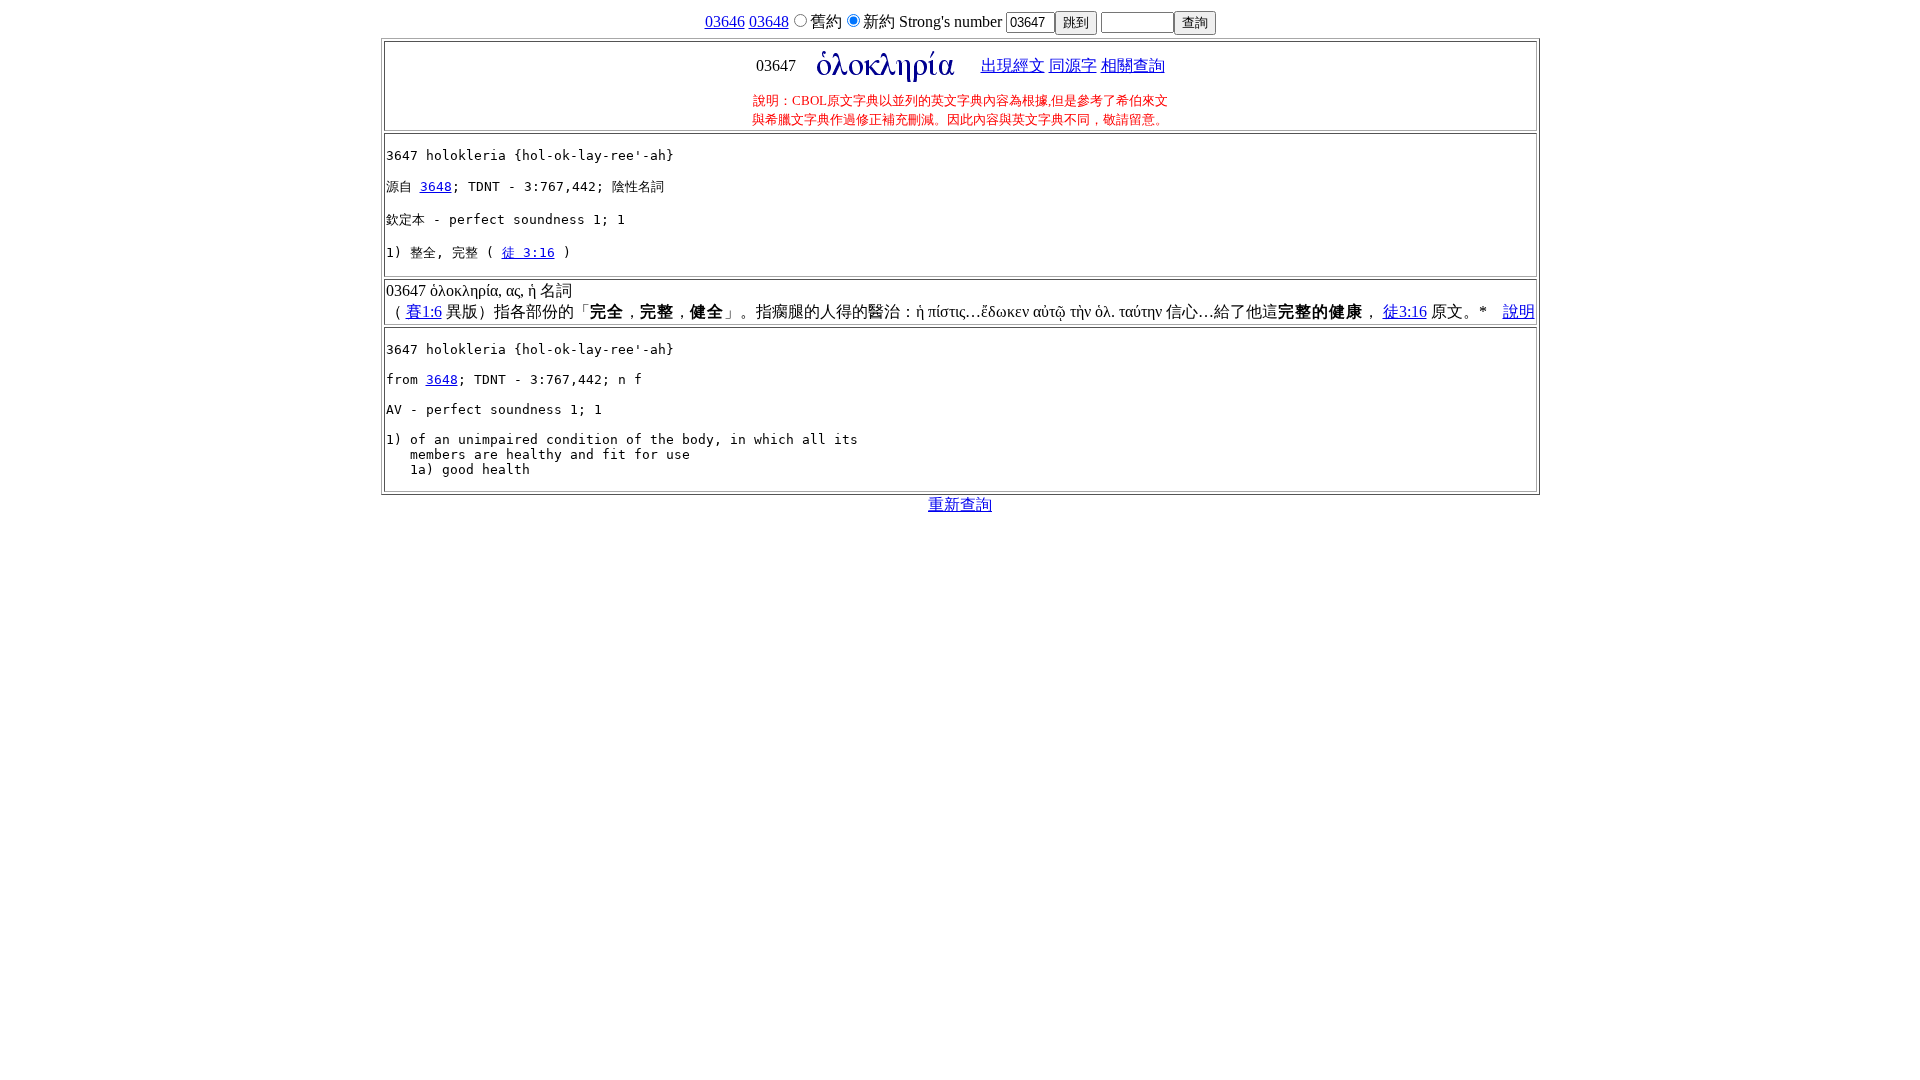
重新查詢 (960, 504)
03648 (769, 21)
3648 (436, 186)
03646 (725, 21)
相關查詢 (1133, 65)
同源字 (1073, 65)
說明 (1519, 311)
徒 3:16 (528, 252)
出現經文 (1013, 65)
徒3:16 (1405, 311)
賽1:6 (424, 311)
